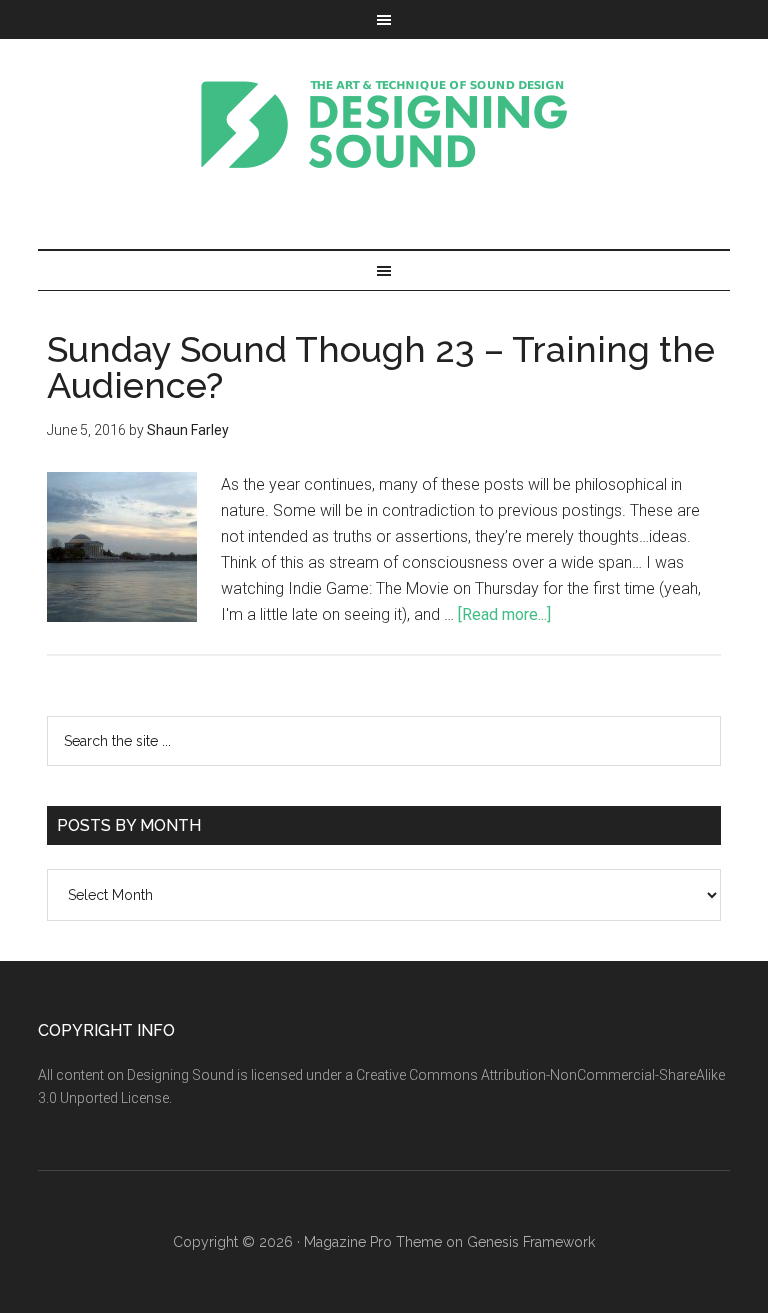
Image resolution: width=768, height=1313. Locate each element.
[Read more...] (504, 614)
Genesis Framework (531, 1242)
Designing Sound (383, 124)
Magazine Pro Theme (373, 1242)
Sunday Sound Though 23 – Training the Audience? (381, 367)
